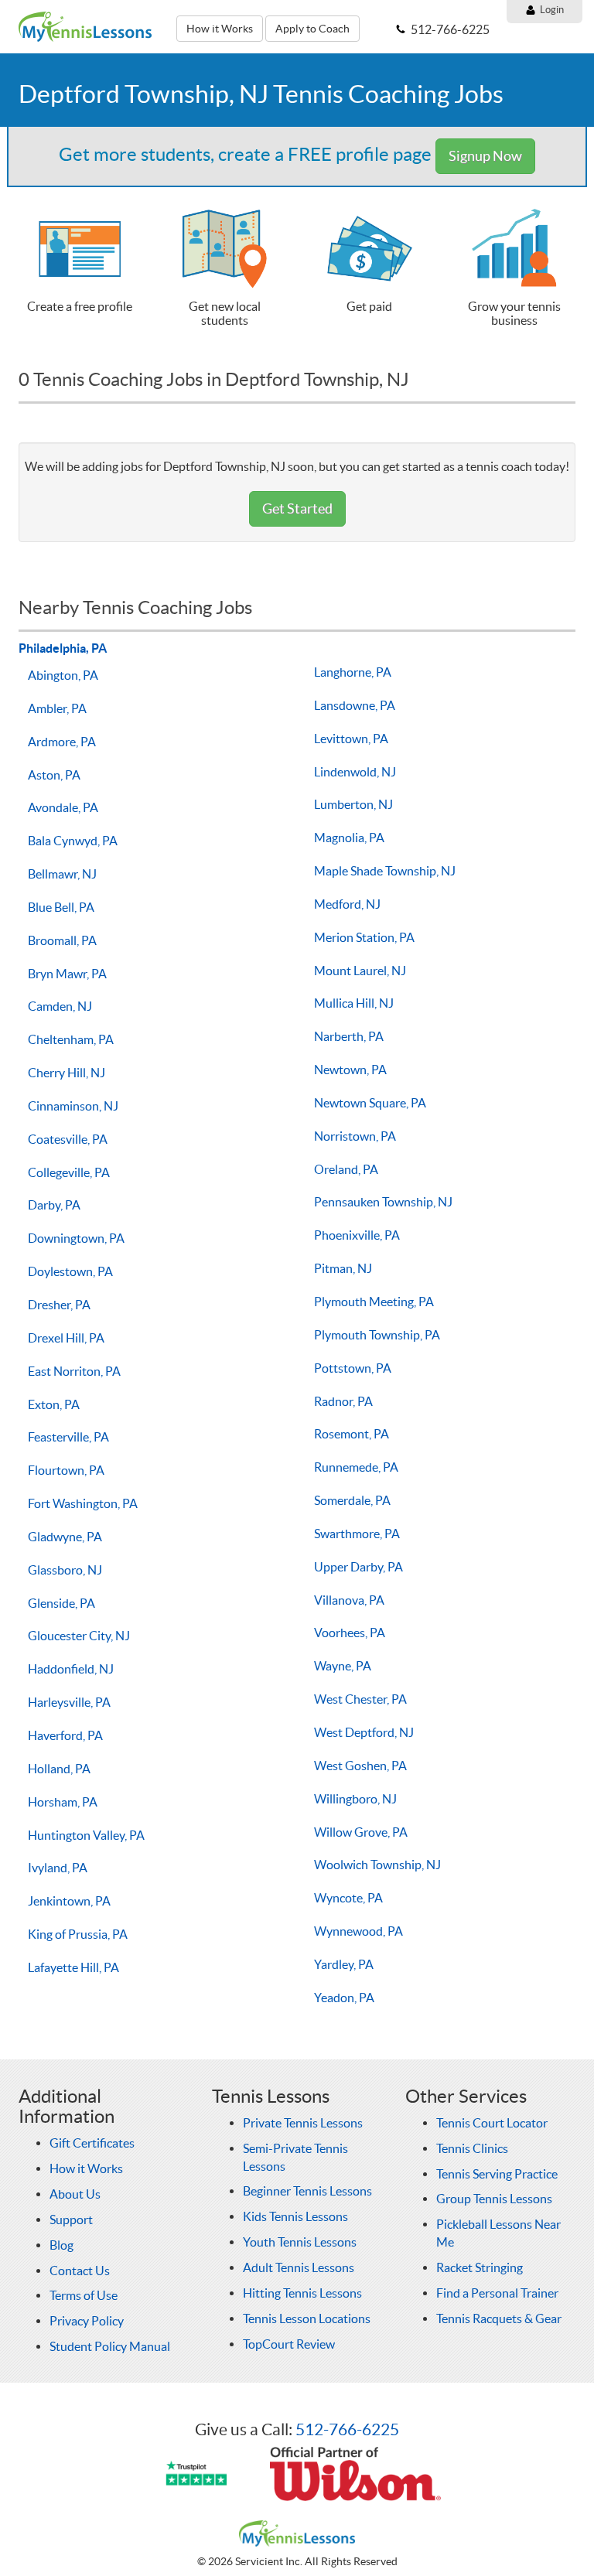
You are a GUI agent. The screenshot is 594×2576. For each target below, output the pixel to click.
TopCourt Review (289, 2344)
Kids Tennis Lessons (295, 2216)
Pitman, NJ (343, 1268)
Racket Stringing (480, 2267)
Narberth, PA (349, 1036)
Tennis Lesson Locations (307, 2318)
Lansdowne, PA (355, 705)
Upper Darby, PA (358, 1567)
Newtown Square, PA (370, 1103)
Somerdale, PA (352, 1500)
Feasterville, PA (68, 1437)
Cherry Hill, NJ (67, 1073)
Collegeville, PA (69, 1172)
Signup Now (485, 156)
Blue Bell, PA (61, 907)
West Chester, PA (360, 1699)
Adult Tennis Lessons (299, 2267)
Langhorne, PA (353, 672)
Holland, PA (59, 1769)
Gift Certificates (92, 2143)
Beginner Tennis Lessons (307, 2191)
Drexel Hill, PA (66, 1338)
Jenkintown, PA (69, 1901)
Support (71, 2219)
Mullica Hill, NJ (354, 1003)
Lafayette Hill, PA (73, 1967)
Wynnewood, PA (358, 1931)
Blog (61, 2245)
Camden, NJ (60, 1006)
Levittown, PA (351, 739)
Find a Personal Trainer (497, 2293)
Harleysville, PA (69, 1702)
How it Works (220, 29)
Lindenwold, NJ (355, 772)
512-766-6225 (347, 2429)
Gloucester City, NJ (79, 1636)
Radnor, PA (343, 1401)
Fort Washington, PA (83, 1503)
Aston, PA (54, 775)
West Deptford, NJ (364, 1732)
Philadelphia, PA (63, 648)
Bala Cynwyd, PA (73, 841)
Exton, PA (54, 1404)
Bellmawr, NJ (62, 874)
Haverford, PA (65, 1735)
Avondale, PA (63, 807)
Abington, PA (63, 675)
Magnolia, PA (349, 838)
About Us (75, 2194)
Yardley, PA (344, 1964)
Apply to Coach (312, 29)
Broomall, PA (62, 940)
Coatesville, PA (68, 1139)
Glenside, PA (61, 1603)
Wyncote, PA (348, 1898)
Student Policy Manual (110, 2346)
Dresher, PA (59, 1305)
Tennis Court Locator (492, 2123)
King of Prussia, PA (78, 1934)
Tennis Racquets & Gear (499, 2318)
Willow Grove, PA (361, 1832)
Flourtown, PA (66, 1470)
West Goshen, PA (360, 1766)
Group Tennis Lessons (494, 2199)
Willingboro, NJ (355, 1799)
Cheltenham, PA (71, 1039)
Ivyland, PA (58, 1868)
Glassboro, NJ (65, 1570)
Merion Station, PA (364, 937)
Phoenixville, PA (357, 1235)
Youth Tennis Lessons (300, 2242)
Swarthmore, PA (357, 1534)
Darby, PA (54, 1205)
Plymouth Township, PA (377, 1335)
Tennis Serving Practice (497, 2174)
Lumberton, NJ (353, 804)
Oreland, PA (346, 1169)
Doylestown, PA (70, 1271)
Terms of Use (84, 2295)
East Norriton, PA (74, 1371)
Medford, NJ (347, 904)
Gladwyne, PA (65, 1537)
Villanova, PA (349, 1600)
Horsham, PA (63, 1802)
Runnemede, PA (356, 1467)
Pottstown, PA (353, 1368)
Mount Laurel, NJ (360, 971)
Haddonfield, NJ (71, 1669)
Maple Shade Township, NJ (385, 871)
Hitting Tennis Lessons (302, 2293)
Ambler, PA (57, 708)
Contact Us (80, 2271)
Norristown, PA (355, 1136)
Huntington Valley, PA (86, 1835)
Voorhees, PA (350, 1633)
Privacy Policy (87, 2321)
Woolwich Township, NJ (377, 1865)
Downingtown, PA (76, 1238)
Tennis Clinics (472, 2148)
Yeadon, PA (344, 1998)
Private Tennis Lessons (303, 2123)
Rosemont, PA (352, 1434)
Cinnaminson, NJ (73, 1106)
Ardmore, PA (62, 742)
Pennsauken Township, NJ (383, 1202)
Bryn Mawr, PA (67, 974)
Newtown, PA (350, 1070)
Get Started (297, 508)
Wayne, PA (343, 1666)
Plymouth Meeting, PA (374, 1302)
